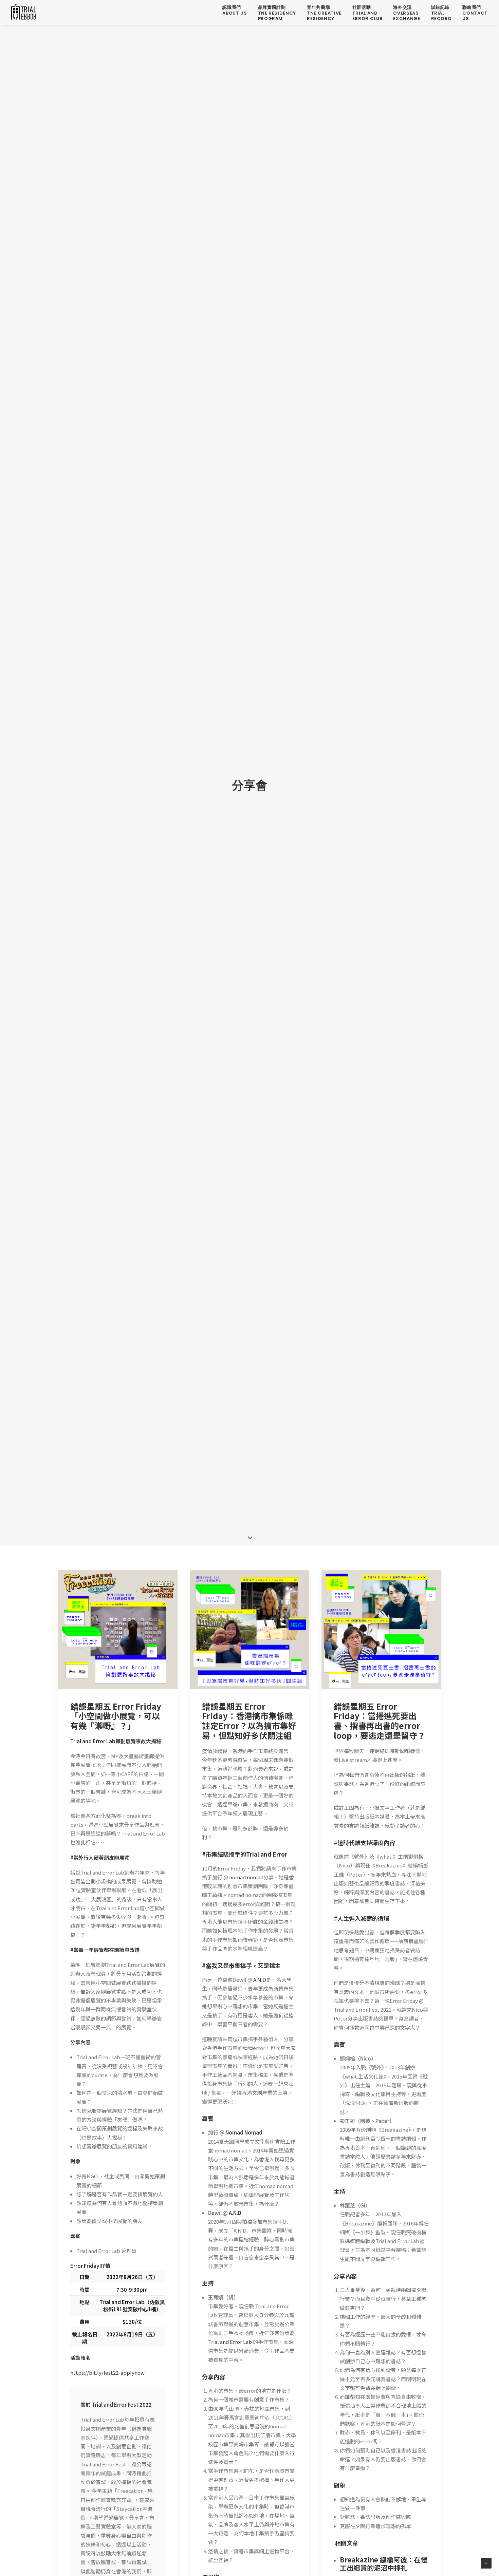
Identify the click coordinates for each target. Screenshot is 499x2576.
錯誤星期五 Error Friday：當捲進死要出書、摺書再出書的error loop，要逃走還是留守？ (380, 1721)
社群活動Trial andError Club (367, 13)
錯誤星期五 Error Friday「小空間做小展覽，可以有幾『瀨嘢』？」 (116, 1716)
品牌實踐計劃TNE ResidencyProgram (277, 13)
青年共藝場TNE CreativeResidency (324, 13)
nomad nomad (246, 1877)
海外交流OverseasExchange (406, 13)
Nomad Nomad (244, 2132)
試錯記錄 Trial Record (441, 13)
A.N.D (259, 1980)
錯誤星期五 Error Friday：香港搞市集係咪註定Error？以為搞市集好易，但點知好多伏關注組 (249, 1721)
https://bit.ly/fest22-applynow (107, 2373)
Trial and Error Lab (230, 2342)
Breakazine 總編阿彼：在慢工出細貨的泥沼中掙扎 (384, 2564)
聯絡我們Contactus (475, 13)
